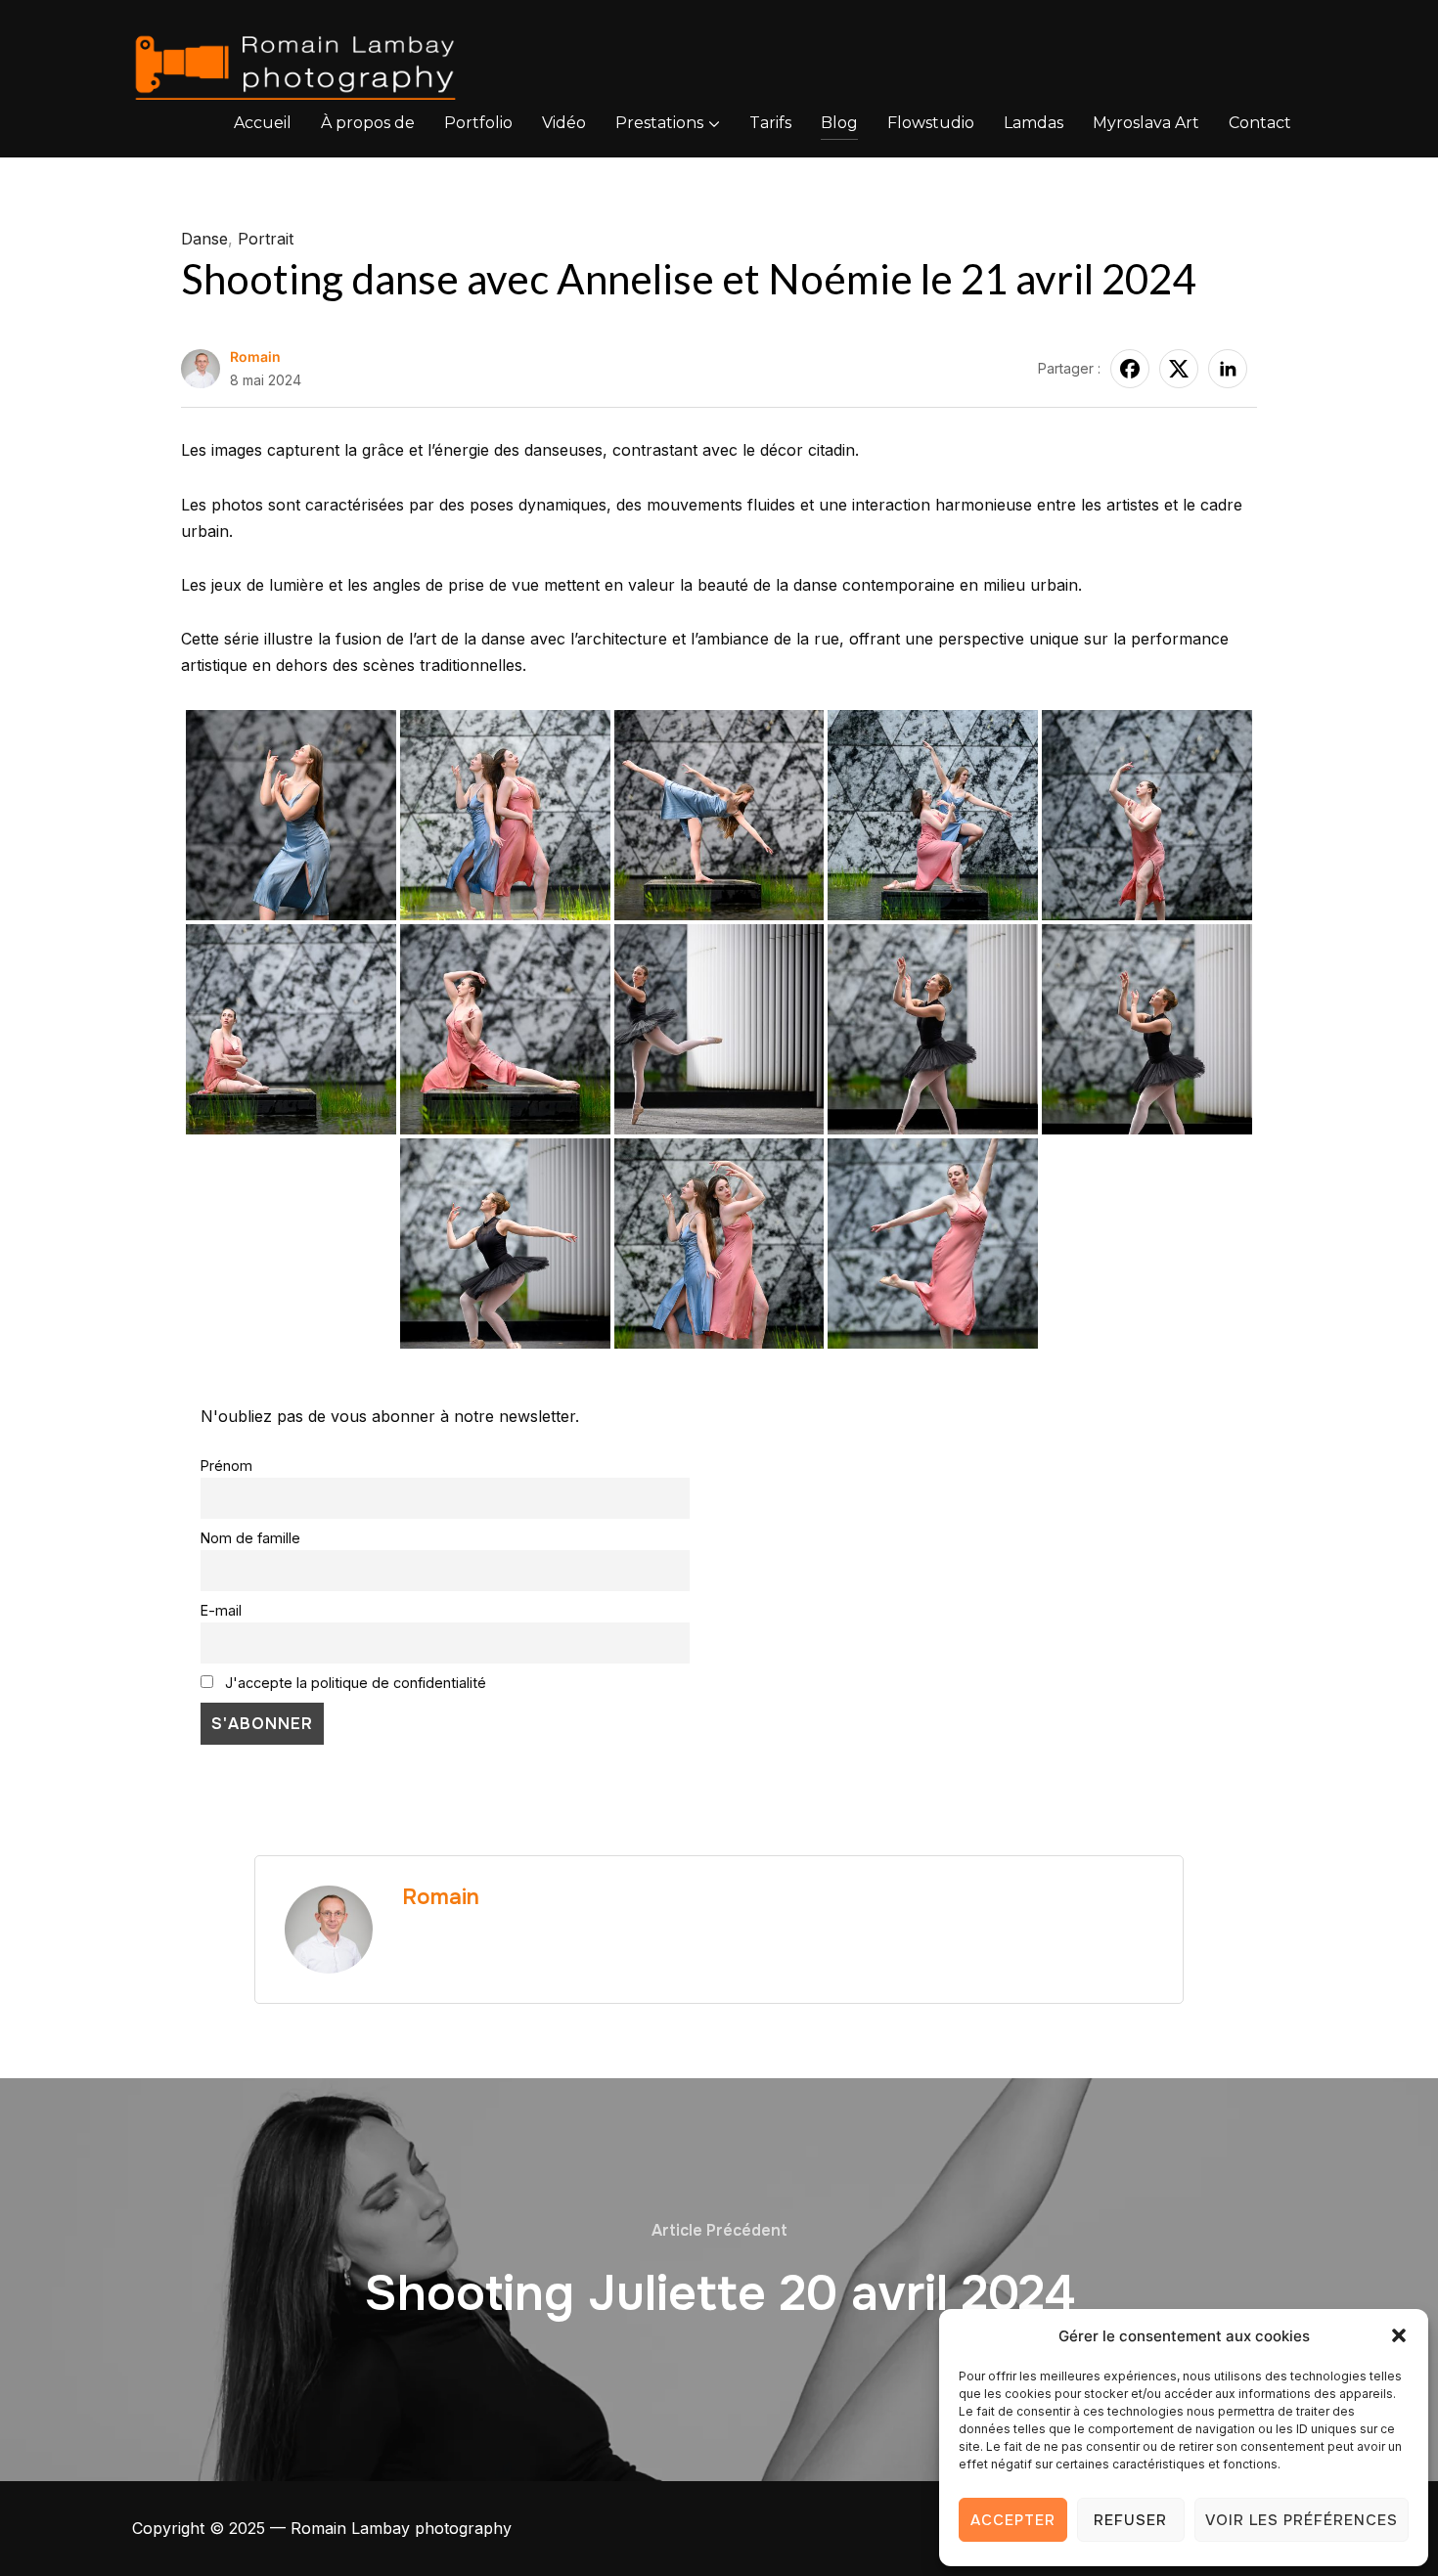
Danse (204, 239)
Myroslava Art (1146, 123)
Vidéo (564, 123)
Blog (839, 123)
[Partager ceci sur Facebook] (1130, 369)
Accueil (263, 123)
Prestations (659, 123)
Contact (1260, 123)
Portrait (266, 239)
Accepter (1013, 2520)
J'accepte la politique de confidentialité (354, 1683)
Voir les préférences (1302, 2520)
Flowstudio (931, 123)
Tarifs (770, 123)
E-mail (221, 1610)
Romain (255, 356)
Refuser (1130, 2520)
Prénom (226, 1466)
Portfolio (478, 123)
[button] (1399, 2335)
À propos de (368, 123)
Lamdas (1034, 123)
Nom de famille (250, 1538)
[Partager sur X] (1179, 369)
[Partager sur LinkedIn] (1228, 369)
